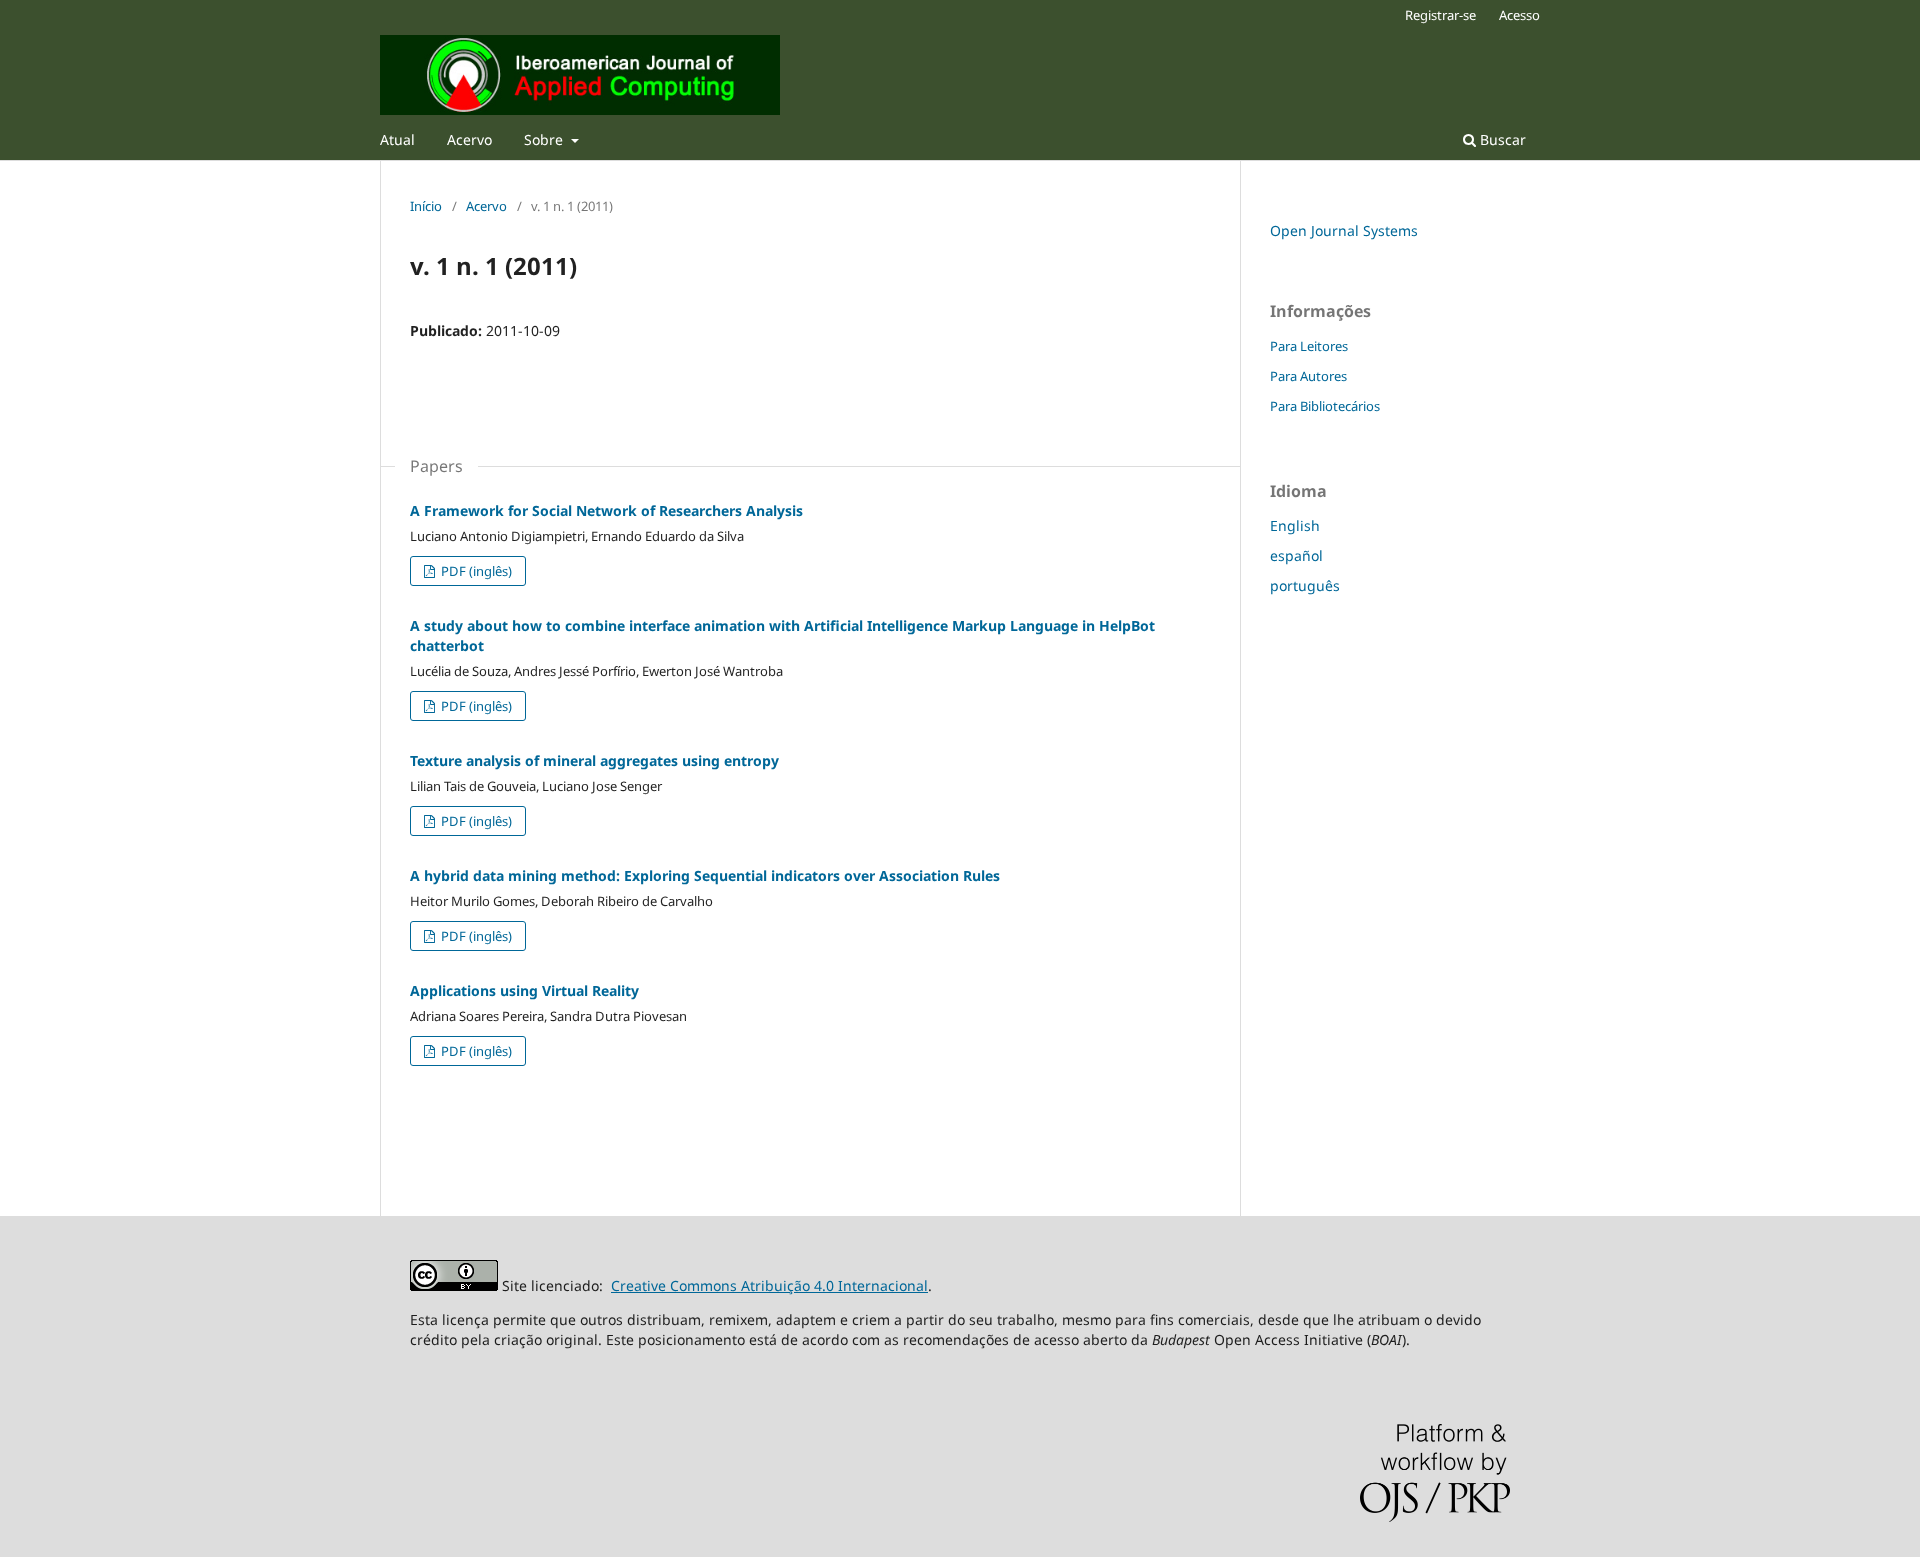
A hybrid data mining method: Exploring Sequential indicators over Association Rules (705, 875)
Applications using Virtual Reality (524, 990)
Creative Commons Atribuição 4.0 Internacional (769, 1285)
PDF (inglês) (475, 571)
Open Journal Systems (1344, 230)
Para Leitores (1309, 346)
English (1295, 525)
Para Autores (1308, 376)
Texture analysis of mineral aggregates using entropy (594, 760)
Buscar (1501, 139)
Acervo (469, 139)
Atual (397, 139)
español (1296, 555)
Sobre (545, 139)
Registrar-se (1440, 15)
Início (426, 206)
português (1305, 585)
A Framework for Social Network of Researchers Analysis (606, 510)
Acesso (1519, 15)
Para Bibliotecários (1325, 406)
